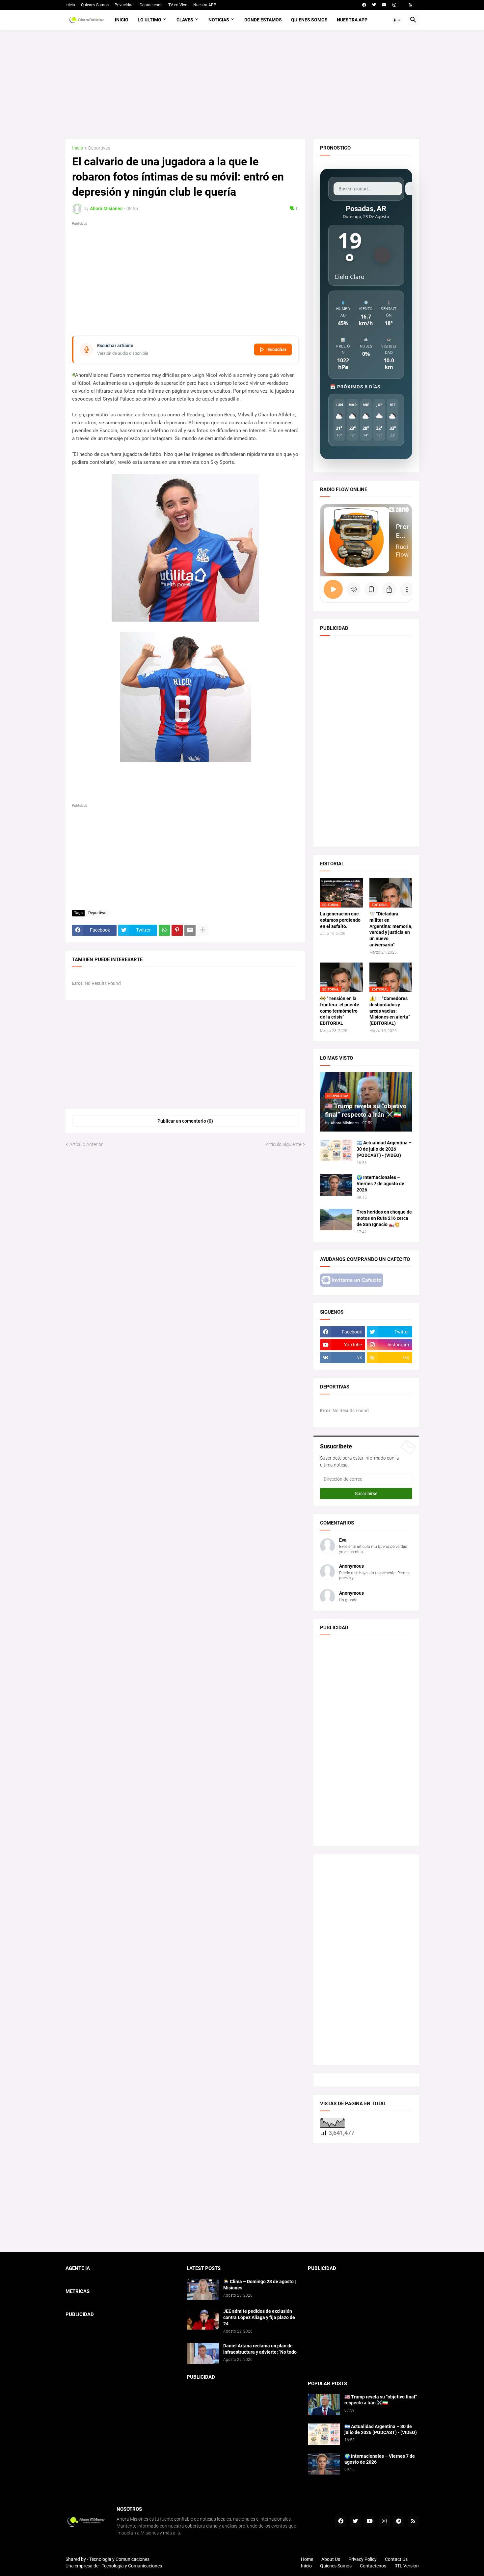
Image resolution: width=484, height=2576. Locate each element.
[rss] (410, 5)
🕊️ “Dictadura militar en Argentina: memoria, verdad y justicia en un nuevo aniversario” (391, 929)
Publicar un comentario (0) (185, 1121)
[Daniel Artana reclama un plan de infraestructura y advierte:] (203, 2353)
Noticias (219, 20)
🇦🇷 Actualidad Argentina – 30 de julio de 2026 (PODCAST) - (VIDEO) (384, 1149)
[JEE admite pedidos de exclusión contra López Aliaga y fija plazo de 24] (203, 2319)
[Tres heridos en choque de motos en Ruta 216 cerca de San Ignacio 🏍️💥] (336, 1220)
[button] (397, 20)
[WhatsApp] (164, 930)
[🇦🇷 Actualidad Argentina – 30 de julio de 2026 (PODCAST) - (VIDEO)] (336, 1150)
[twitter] (374, 5)
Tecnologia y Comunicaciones (119, 2559)
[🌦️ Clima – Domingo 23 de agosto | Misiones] (203, 2289)
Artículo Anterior (86, 1144)
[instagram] (394, 5)
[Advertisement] (242, 85)
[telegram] (399, 2521)
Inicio (70, 5)
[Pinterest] (177, 930)
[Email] (190, 930)
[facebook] (364, 5)
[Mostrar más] (203, 930)
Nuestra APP (205, 5)
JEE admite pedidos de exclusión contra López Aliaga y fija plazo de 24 (259, 2317)
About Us (331, 2559)
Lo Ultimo (149, 20)
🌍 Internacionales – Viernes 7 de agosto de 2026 (380, 1184)
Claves (185, 20)
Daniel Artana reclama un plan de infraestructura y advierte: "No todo (260, 2349)
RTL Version (407, 2566)
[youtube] (384, 5)
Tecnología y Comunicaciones (132, 2566)
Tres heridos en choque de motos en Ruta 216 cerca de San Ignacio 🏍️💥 (384, 1218)
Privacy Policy (363, 2559)
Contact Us (396, 2559)
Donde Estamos (263, 20)
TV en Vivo (178, 5)
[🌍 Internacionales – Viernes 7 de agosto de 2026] (336, 1185)
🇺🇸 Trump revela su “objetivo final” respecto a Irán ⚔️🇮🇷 (381, 2400)
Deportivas (99, 148)
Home (307, 2559)
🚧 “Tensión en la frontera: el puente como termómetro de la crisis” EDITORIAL (340, 1011)
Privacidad (124, 5)
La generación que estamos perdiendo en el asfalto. (340, 920)
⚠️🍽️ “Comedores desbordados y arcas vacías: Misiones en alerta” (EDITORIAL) (390, 1011)
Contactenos (151, 5)
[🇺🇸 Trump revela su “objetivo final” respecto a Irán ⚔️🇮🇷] (324, 2405)
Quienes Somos (95, 5)
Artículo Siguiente (283, 1144)
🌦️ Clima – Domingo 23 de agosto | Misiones (260, 2285)
